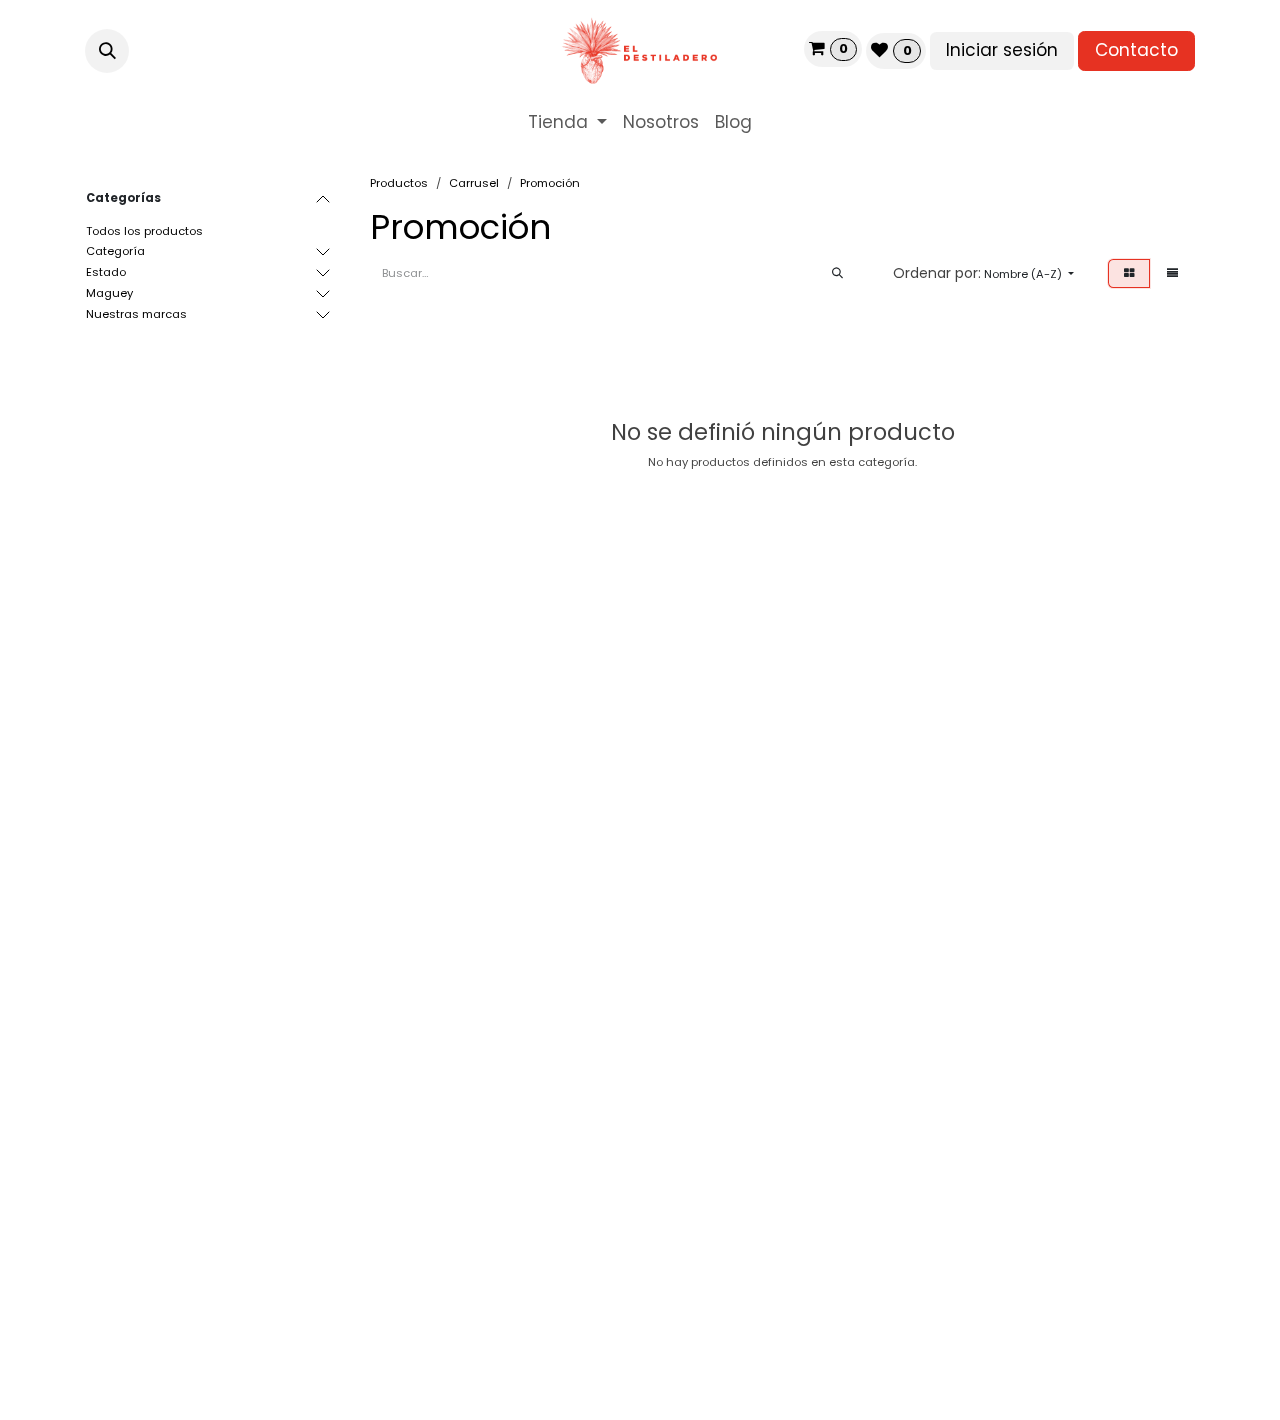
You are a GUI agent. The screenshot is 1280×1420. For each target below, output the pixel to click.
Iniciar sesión (1002, 50)
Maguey (109, 293)
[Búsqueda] (837, 273)
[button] (107, 51)
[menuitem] (567, 123)
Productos (399, 183)
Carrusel (474, 183)
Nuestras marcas (136, 314)
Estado (106, 272)
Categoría (115, 251)
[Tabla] (1129, 273)
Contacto (1136, 50)
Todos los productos (144, 231)
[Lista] (1172, 273)
